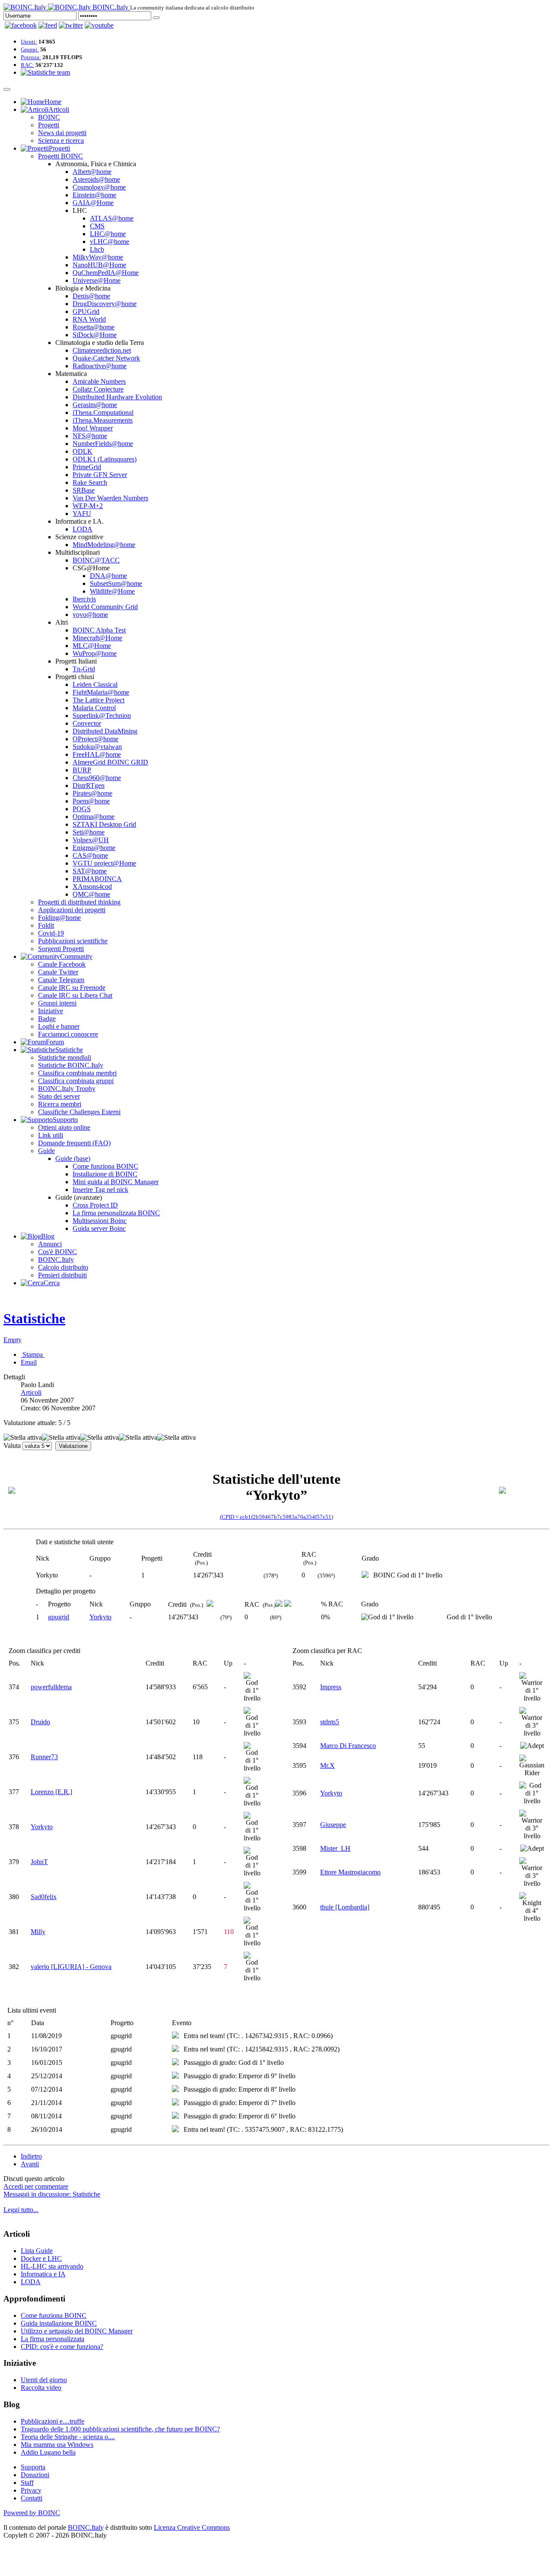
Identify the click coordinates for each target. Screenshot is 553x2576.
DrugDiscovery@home (105, 304)
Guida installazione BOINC (59, 2323)
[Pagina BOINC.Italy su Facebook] (21, 25)
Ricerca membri (60, 1104)
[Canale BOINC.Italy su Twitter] (71, 25)
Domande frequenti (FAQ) (74, 1143)
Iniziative (51, 1011)
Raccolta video (41, 2388)
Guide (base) (73, 1158)
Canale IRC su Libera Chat (75, 995)
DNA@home (108, 576)
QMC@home (91, 894)
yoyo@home (90, 615)
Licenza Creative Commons (192, 2527)
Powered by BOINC (32, 2513)
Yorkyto (100, 1617)
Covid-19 (51, 933)
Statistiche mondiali (65, 1057)
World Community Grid (105, 607)
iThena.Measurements (103, 420)
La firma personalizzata (52, 2339)
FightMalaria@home (101, 692)
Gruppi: (30, 49)
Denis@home (91, 296)
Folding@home (59, 918)
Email (29, 1362)
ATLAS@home (112, 218)
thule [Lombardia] (345, 1907)
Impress (331, 1687)
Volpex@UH (91, 840)
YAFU (82, 514)
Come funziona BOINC (105, 1166)
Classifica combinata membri (77, 1073)
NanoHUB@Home (99, 265)
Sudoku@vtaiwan (97, 747)
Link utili (51, 1135)
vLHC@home (110, 242)
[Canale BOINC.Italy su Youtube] (48, 25)
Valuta (12, 1446)
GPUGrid (86, 311)
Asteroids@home (96, 179)
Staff (27, 2483)
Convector (87, 723)
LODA (83, 529)
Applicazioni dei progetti (72, 910)
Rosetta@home (94, 327)
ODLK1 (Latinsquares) (105, 459)
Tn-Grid (84, 669)
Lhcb (97, 249)
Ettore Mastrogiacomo (350, 1872)
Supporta (33, 2467)
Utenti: (29, 42)
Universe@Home (97, 280)
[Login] (156, 18)
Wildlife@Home (112, 591)
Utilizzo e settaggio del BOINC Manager (77, 2331)
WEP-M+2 (88, 506)
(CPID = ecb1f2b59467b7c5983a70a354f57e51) (276, 1517)
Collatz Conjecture (98, 389)
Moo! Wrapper (93, 428)
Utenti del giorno (44, 2380)
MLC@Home (92, 646)
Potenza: (31, 57)
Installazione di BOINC (105, 1174)
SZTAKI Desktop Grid (104, 824)
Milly (38, 1932)
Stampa (33, 1354)
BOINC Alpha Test (99, 630)
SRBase (84, 490)
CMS (97, 226)
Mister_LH (335, 1848)
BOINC (49, 117)
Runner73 (44, 1757)
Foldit (46, 925)
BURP (82, 770)
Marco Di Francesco (348, 1746)
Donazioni (35, 2475)
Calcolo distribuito (63, 1267)
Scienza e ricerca (61, 141)
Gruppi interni (57, 1003)
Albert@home (92, 172)
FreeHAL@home (97, 754)
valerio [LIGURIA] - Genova (71, 1967)
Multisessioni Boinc (100, 1221)
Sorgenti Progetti (61, 949)
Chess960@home (97, 778)
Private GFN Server (100, 475)
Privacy (31, 2490)
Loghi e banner (59, 1026)
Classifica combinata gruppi (76, 1081)
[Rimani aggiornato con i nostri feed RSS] (99, 25)
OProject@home (95, 739)
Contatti (32, 2498)
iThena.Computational (103, 412)
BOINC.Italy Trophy (67, 1089)
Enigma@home (94, 848)
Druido (40, 1722)
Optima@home (94, 817)
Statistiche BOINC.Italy (71, 1065)
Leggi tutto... (21, 2210)
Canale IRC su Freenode (72, 988)
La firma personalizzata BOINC (116, 1213)
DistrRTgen (89, 785)
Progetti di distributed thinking (79, 902)
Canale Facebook (62, 964)
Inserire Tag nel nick (100, 1190)
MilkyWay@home (98, 257)
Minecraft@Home (97, 638)
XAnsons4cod (92, 887)
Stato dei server (59, 1096)
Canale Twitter (58, 972)
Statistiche (34, 1318)
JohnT (39, 1862)
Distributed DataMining (105, 731)
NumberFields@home (103, 444)
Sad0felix (44, 1897)
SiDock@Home (95, 335)
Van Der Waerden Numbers (110, 498)
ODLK (83, 451)
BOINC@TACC (96, 560)
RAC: (27, 65)
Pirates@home (92, 793)
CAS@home (90, 855)
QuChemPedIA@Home (106, 273)
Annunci (50, 1244)
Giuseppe (333, 1825)
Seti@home (89, 832)
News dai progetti (62, 133)
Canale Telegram (61, 980)
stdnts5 (330, 1722)
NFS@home (90, 436)
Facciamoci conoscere (68, 1034)
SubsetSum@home (116, 583)
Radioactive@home (100, 366)
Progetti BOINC (60, 156)
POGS (82, 809)
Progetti (49, 125)
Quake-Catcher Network (106, 358)
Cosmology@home (99, 187)
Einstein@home (94, 195)
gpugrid (59, 1617)
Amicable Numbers (99, 381)
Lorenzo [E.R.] (51, 1792)
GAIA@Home (93, 203)
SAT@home (90, 871)
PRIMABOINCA (97, 879)
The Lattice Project (99, 700)
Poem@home (91, 801)
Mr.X (327, 1765)
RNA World (89, 319)
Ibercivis (84, 599)
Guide (46, 1151)
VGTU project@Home (104, 863)
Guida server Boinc (99, 1228)
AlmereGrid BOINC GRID (110, 762)
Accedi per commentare (36, 2186)
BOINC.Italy (56, 1260)
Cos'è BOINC (57, 1252)
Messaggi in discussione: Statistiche (52, 2194)
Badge (47, 1019)
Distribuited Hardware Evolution (117, 397)
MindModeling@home (104, 545)
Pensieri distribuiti (62, 1275)
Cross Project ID (95, 1205)
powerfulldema (51, 1687)
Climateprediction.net (102, 350)
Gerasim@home (95, 405)
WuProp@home (95, 653)
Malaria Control (94, 708)
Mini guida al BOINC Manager (116, 1182)
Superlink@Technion (102, 716)
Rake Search (90, 482)
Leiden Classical (95, 684)
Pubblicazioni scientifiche (73, 941)
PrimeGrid (87, 467)
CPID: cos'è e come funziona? (62, 2347)
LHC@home (108, 234)
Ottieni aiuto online (64, 1127)
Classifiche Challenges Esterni (79, 1112)
